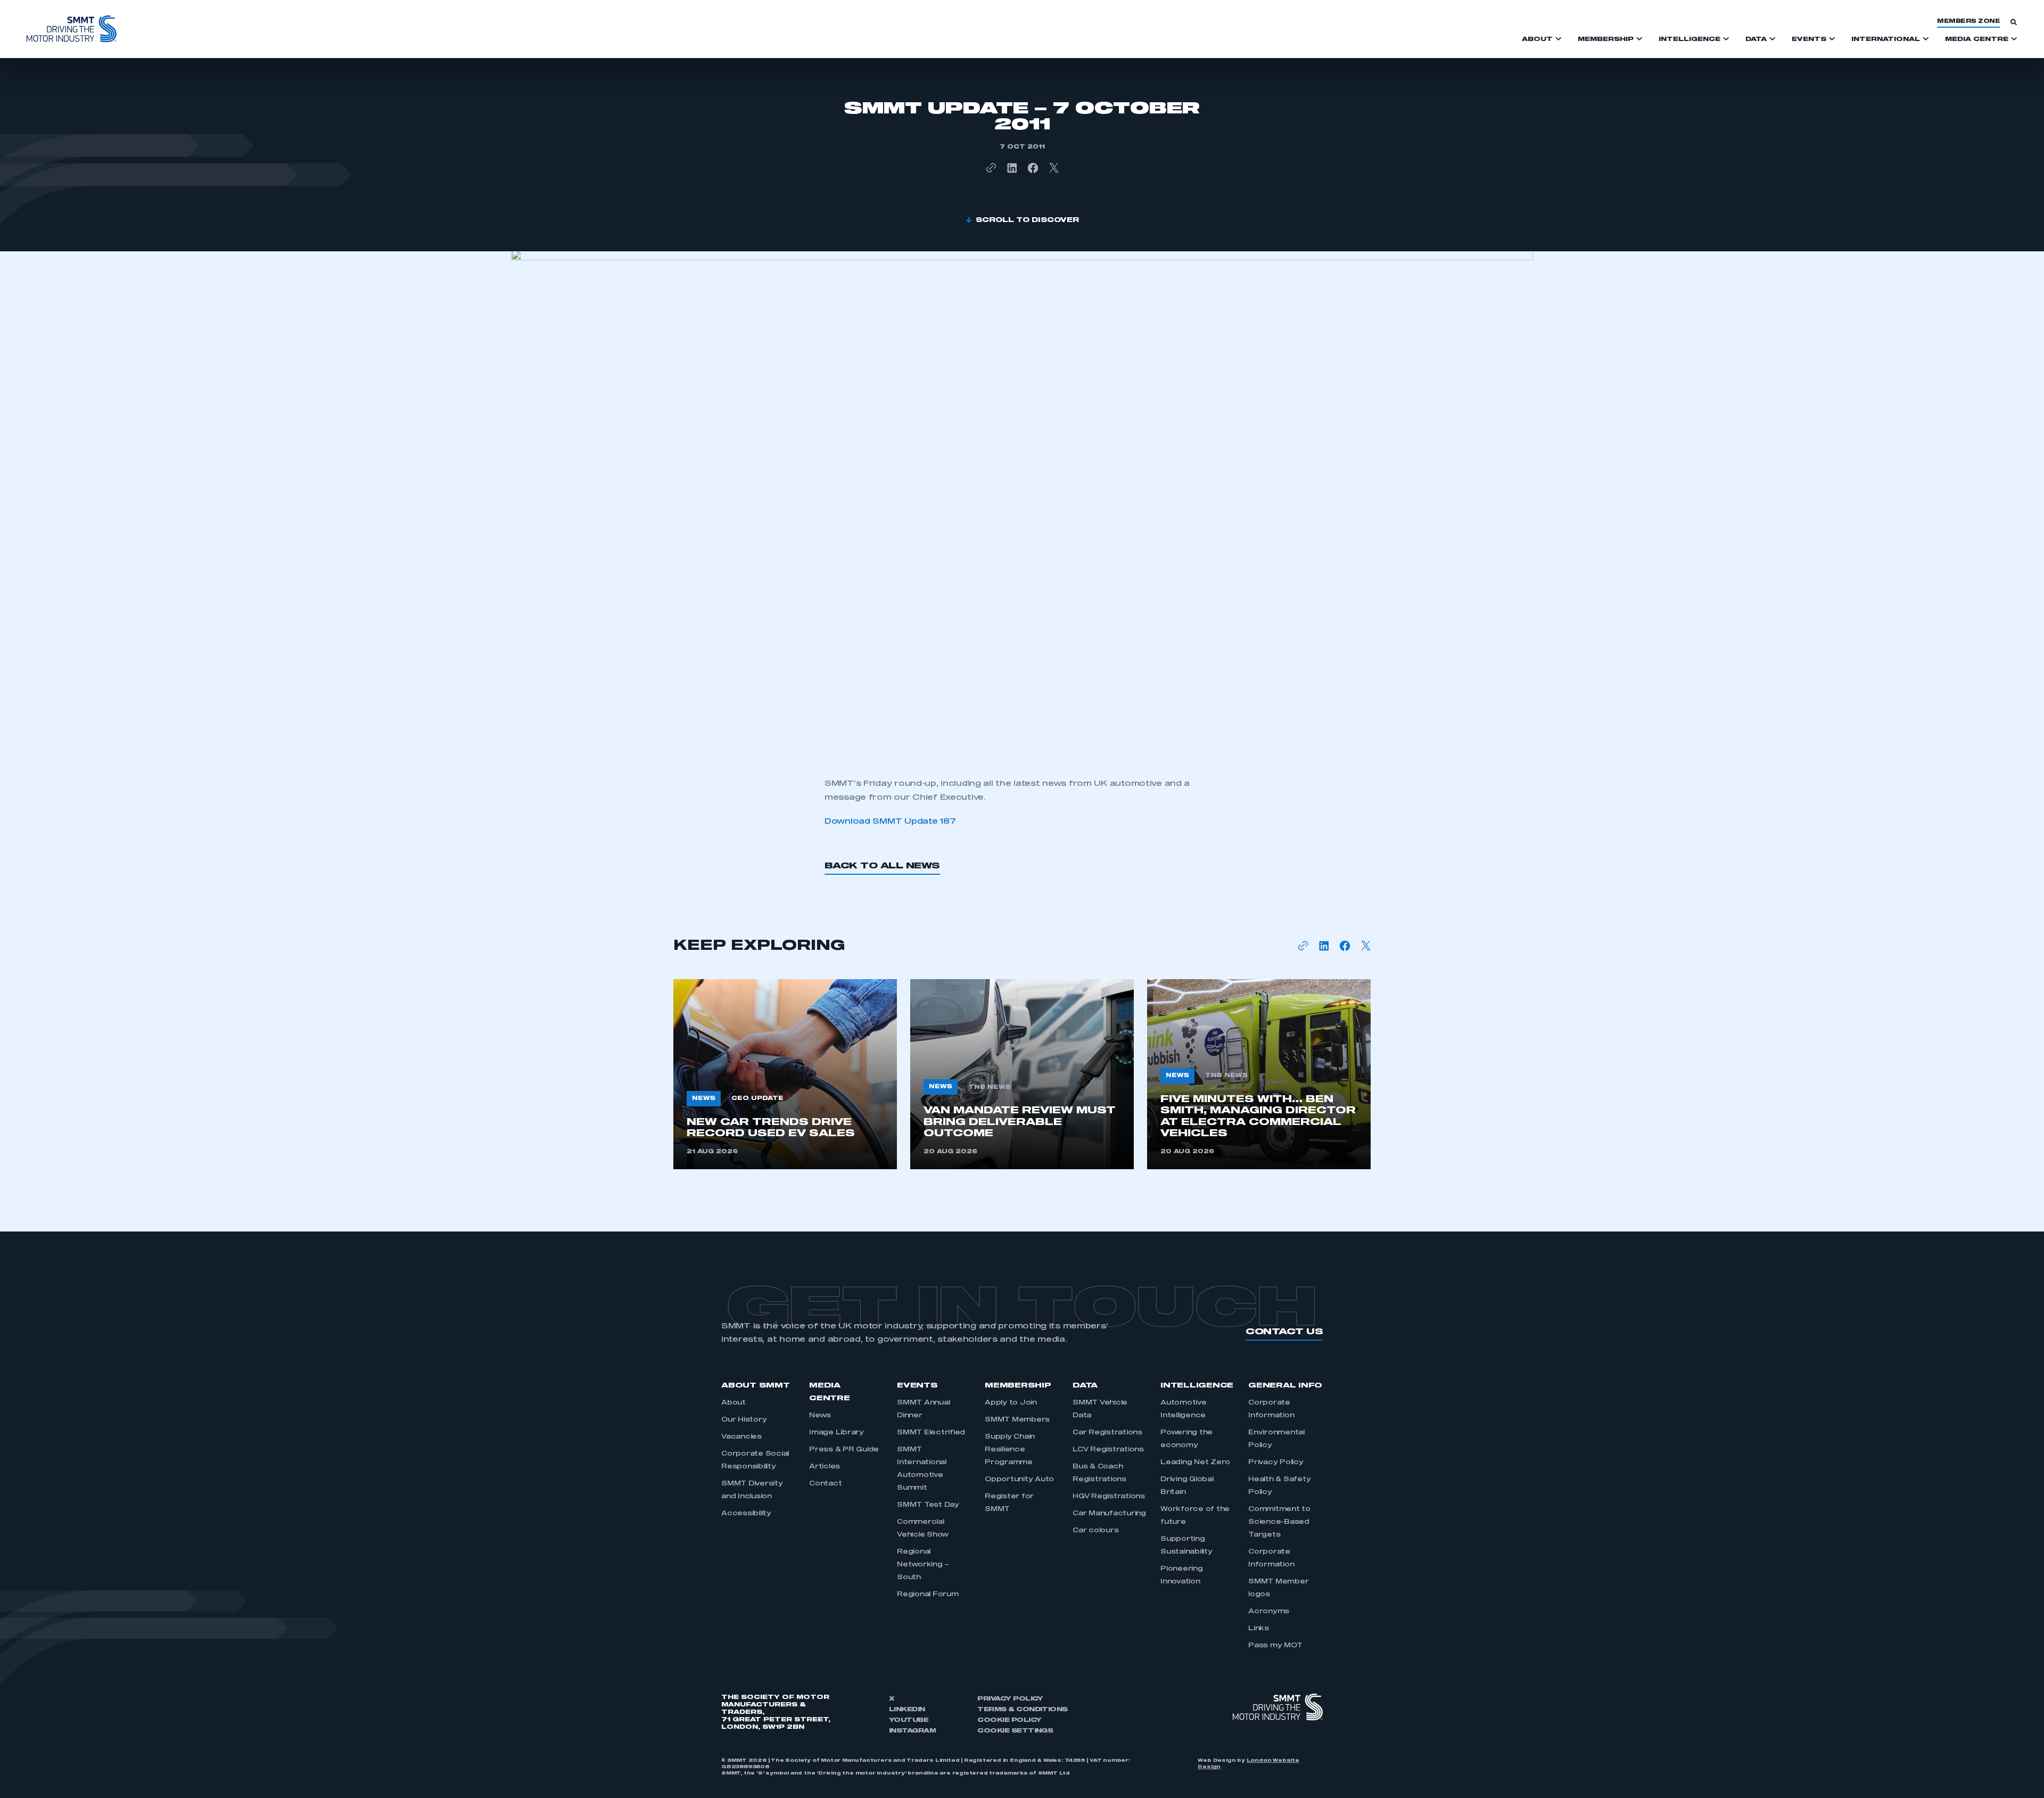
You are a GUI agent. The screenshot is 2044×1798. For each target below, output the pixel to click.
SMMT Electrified (931, 1433)
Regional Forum (928, 1595)
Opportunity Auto (1019, 1480)
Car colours (1095, 1531)
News (820, 1416)
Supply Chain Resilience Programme (1010, 1450)
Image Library (836, 1433)
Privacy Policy (1276, 1463)
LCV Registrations (1108, 1450)
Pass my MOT (1275, 1646)
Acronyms (1269, 1612)
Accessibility (746, 1514)
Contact (825, 1484)
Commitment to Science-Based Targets (1279, 1522)
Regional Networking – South (923, 1565)
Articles (825, 1467)
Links (1259, 1629)
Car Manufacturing (1109, 1514)
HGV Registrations (1109, 1497)
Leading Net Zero (1195, 1463)
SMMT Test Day (928, 1505)
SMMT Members (1017, 1420)
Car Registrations (1107, 1433)
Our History (744, 1420)
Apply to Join (1011, 1403)
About (733, 1403)
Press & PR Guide (844, 1450)
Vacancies (741, 1437)
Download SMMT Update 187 (890, 822)
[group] (785, 1074)
